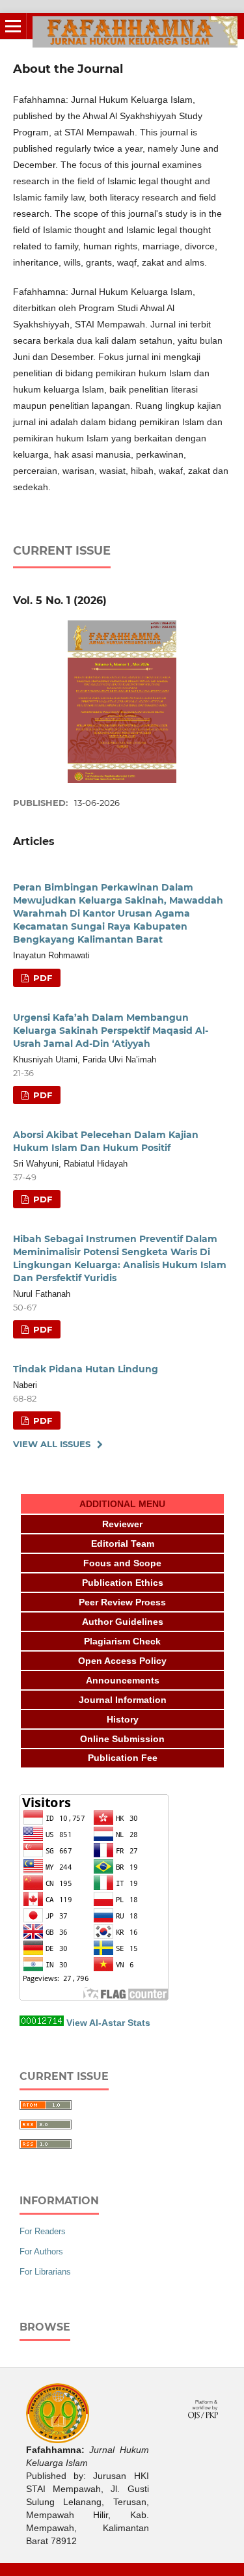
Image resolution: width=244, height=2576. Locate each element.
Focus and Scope (122, 1563)
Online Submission (122, 1739)
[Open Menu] (13, 26)
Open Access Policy (122, 1661)
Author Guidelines (123, 1622)
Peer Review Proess (122, 1602)
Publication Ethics (123, 1583)
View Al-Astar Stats (108, 2023)
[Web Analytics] (42, 2023)
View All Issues (52, 1444)
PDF (41, 978)
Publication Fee (123, 1758)
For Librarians (45, 2272)
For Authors (41, 2251)
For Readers (43, 2231)
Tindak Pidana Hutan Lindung (86, 1369)
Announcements (123, 1680)
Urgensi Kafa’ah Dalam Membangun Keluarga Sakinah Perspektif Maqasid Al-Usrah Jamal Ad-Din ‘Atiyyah (111, 1031)
